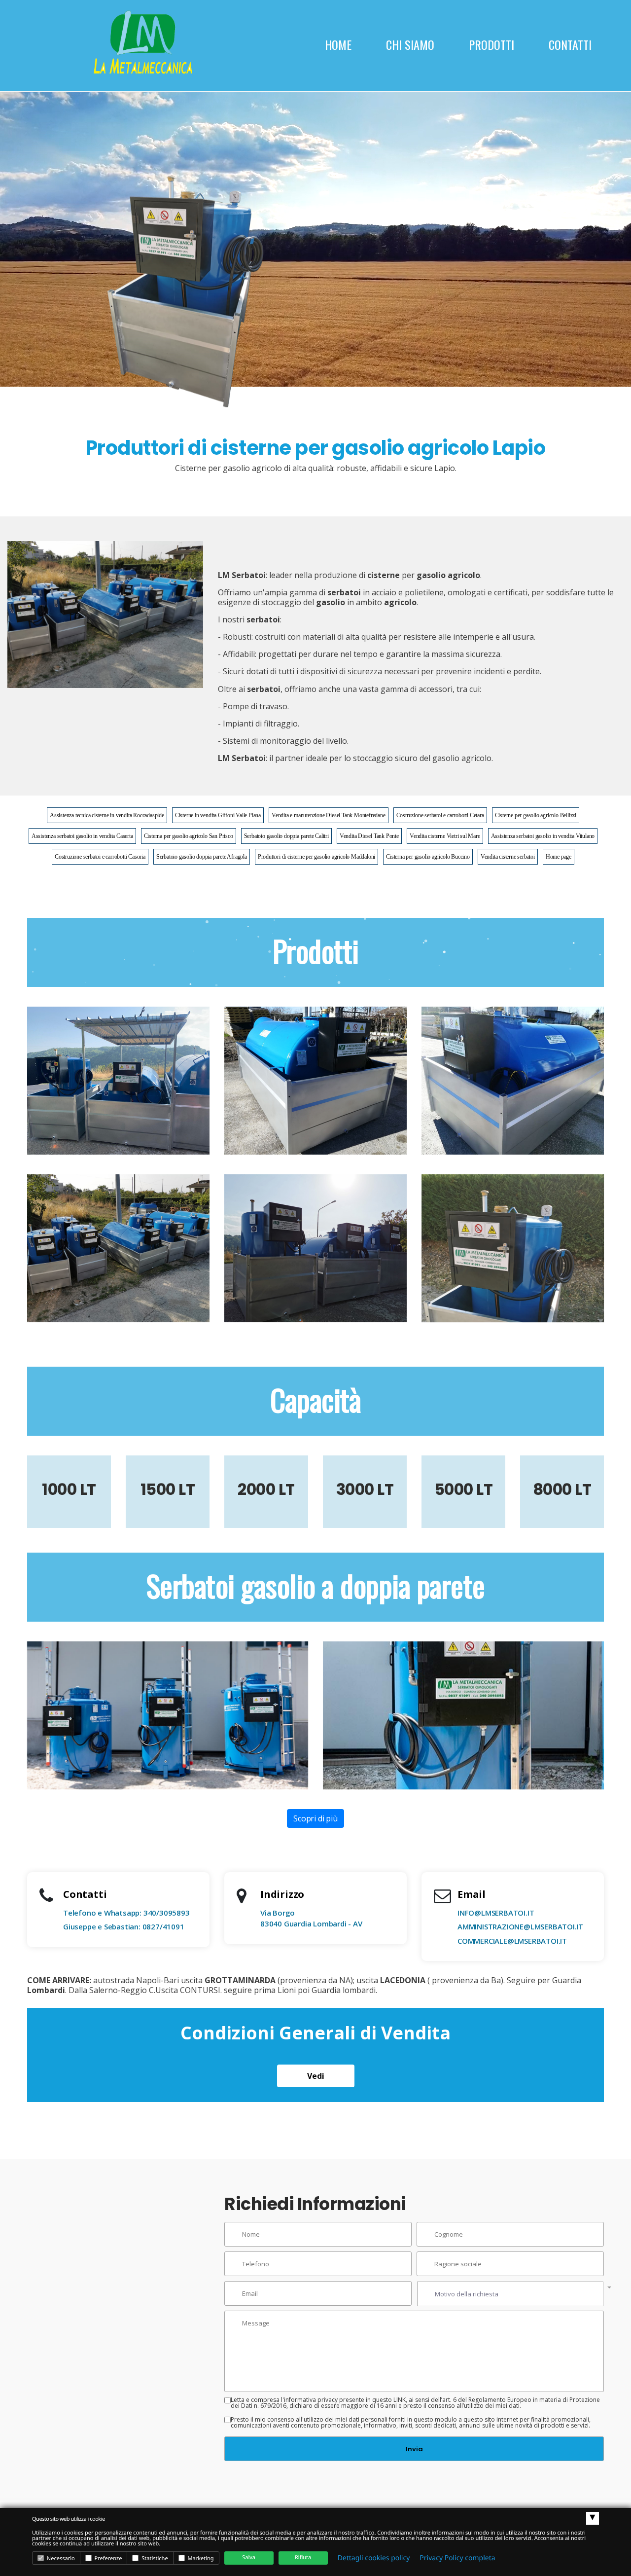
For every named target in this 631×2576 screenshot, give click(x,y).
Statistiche (154, 2558)
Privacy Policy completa (457, 2558)
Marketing (200, 2558)
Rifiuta (303, 2558)
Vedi (316, 2076)
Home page (559, 857)
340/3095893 (167, 1913)
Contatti (570, 44)
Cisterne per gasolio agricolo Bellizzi (536, 815)
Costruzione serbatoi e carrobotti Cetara (440, 815)
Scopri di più (315, 1818)
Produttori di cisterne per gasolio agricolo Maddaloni (316, 857)
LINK (400, 2400)
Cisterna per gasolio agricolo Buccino (428, 857)
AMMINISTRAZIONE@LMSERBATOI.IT (520, 1926)
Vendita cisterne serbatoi (508, 857)
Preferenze (108, 2558)
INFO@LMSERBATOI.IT (496, 1913)
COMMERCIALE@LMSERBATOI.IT (512, 1941)
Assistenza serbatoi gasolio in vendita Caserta (82, 836)
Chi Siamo (410, 44)
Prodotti (491, 44)
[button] (510, 2294)
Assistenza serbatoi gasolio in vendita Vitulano (543, 836)
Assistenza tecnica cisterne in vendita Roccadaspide (107, 815)
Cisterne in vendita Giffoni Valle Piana (218, 815)
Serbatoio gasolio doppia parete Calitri (286, 836)
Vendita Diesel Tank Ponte (369, 836)
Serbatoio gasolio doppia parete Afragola (202, 857)
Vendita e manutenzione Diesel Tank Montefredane (329, 815)
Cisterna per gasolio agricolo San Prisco (189, 836)
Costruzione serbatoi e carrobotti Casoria (100, 857)
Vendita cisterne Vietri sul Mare (445, 836)
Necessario (60, 2558)
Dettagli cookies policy (374, 2558)
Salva (249, 2558)
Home (338, 44)
